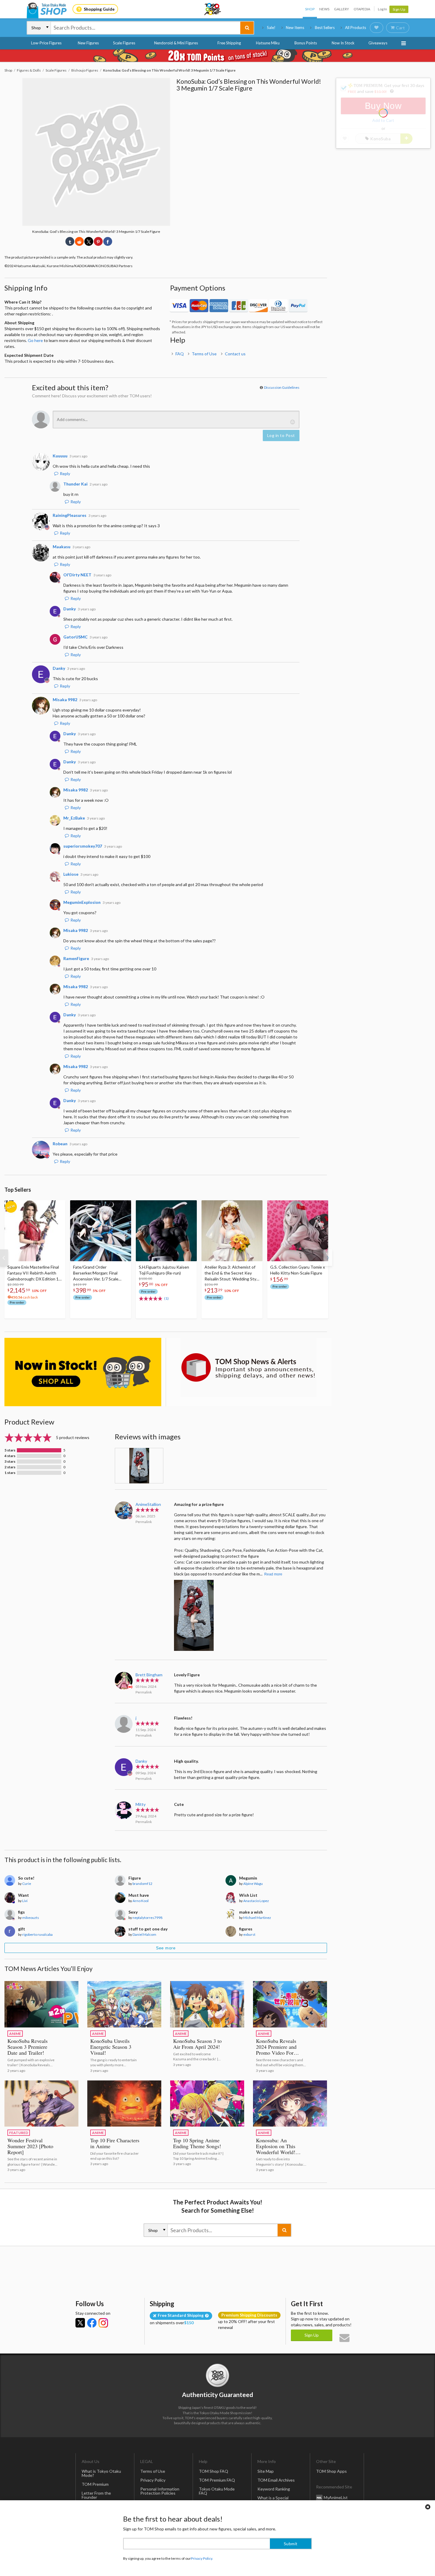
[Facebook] (92, 2323)
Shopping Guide (99, 9)
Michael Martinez (257, 1918)
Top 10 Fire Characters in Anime (115, 2143)
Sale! (271, 28)
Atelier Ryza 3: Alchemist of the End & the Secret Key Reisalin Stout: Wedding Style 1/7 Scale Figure (232, 1273)
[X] (80, 2323)
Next (328, 1258)
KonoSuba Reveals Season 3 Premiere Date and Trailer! (28, 2047)
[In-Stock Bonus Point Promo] (217, 56)
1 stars (10, 1473)
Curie (27, 1884)
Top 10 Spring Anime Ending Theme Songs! (197, 2143)
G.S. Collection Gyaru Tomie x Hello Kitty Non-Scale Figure (298, 1270)
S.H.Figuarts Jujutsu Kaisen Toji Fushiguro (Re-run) (164, 1270)
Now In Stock (343, 43)
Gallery (341, 9)
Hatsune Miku (268, 43)
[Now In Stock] (83, 1372)
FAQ (180, 354)
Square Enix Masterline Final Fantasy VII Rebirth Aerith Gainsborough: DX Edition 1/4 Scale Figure (35, 1273)
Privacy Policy (153, 2480)
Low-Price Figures (46, 43)
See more (166, 1948)
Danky (141, 1761)
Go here (35, 340)
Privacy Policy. (202, 2558)
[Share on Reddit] (79, 241)
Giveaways (378, 43)
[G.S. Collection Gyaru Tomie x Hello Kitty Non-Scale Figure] (298, 1231)
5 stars (10, 1450)
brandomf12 (142, 1884)
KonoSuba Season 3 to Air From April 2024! (197, 2044)
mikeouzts (31, 1918)
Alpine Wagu (253, 1884)
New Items (295, 28)
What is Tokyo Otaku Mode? (101, 2473)
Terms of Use (204, 354)
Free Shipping (229, 43)
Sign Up (399, 9)
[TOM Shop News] (249, 1367)
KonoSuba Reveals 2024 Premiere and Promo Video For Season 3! (276, 2050)
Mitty (141, 1804)
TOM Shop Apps (331, 2471)
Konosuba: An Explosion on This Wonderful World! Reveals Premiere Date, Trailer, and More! (281, 2152)
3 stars (10, 1462)
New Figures (88, 43)
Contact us (235, 354)
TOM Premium (95, 2484)
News (324, 9)
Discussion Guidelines (282, 387)
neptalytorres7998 (148, 1918)
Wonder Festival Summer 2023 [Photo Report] (30, 2146)
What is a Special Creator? (273, 2500)
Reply (65, 474)
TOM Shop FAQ (214, 2471)
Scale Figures (124, 43)
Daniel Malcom (144, 1934)
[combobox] (146, 28)
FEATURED (19, 2133)
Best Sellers (325, 28)
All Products (356, 28)
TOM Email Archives (276, 2480)
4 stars (10, 1456)
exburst (249, 1934)
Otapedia (362, 9)
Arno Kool (141, 1901)
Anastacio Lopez (256, 1901)
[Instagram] (103, 2323)
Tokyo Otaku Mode (213, 9)
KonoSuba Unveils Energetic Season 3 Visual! (111, 2047)
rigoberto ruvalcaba (37, 1934)
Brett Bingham (149, 1675)
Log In (382, 9)
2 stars (10, 1467)
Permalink (144, 1522)
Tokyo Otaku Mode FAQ (217, 2491)
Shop (310, 9)
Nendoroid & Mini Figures (176, 43)
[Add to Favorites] (58, 1206)
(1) (166, 1298)
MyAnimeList (336, 2497)
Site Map (266, 2471)
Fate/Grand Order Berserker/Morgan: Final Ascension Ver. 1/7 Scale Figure (96, 1273)
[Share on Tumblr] (70, 241)
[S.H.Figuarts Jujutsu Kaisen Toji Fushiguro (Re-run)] (166, 1231)
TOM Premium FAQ (217, 2480)
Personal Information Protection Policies (160, 2491)
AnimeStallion (148, 1504)
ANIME (15, 2034)
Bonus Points (306, 43)
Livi (25, 1901)
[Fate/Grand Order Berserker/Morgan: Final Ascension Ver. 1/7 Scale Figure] (101, 1231)
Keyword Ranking (274, 2489)
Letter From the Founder (96, 2495)
